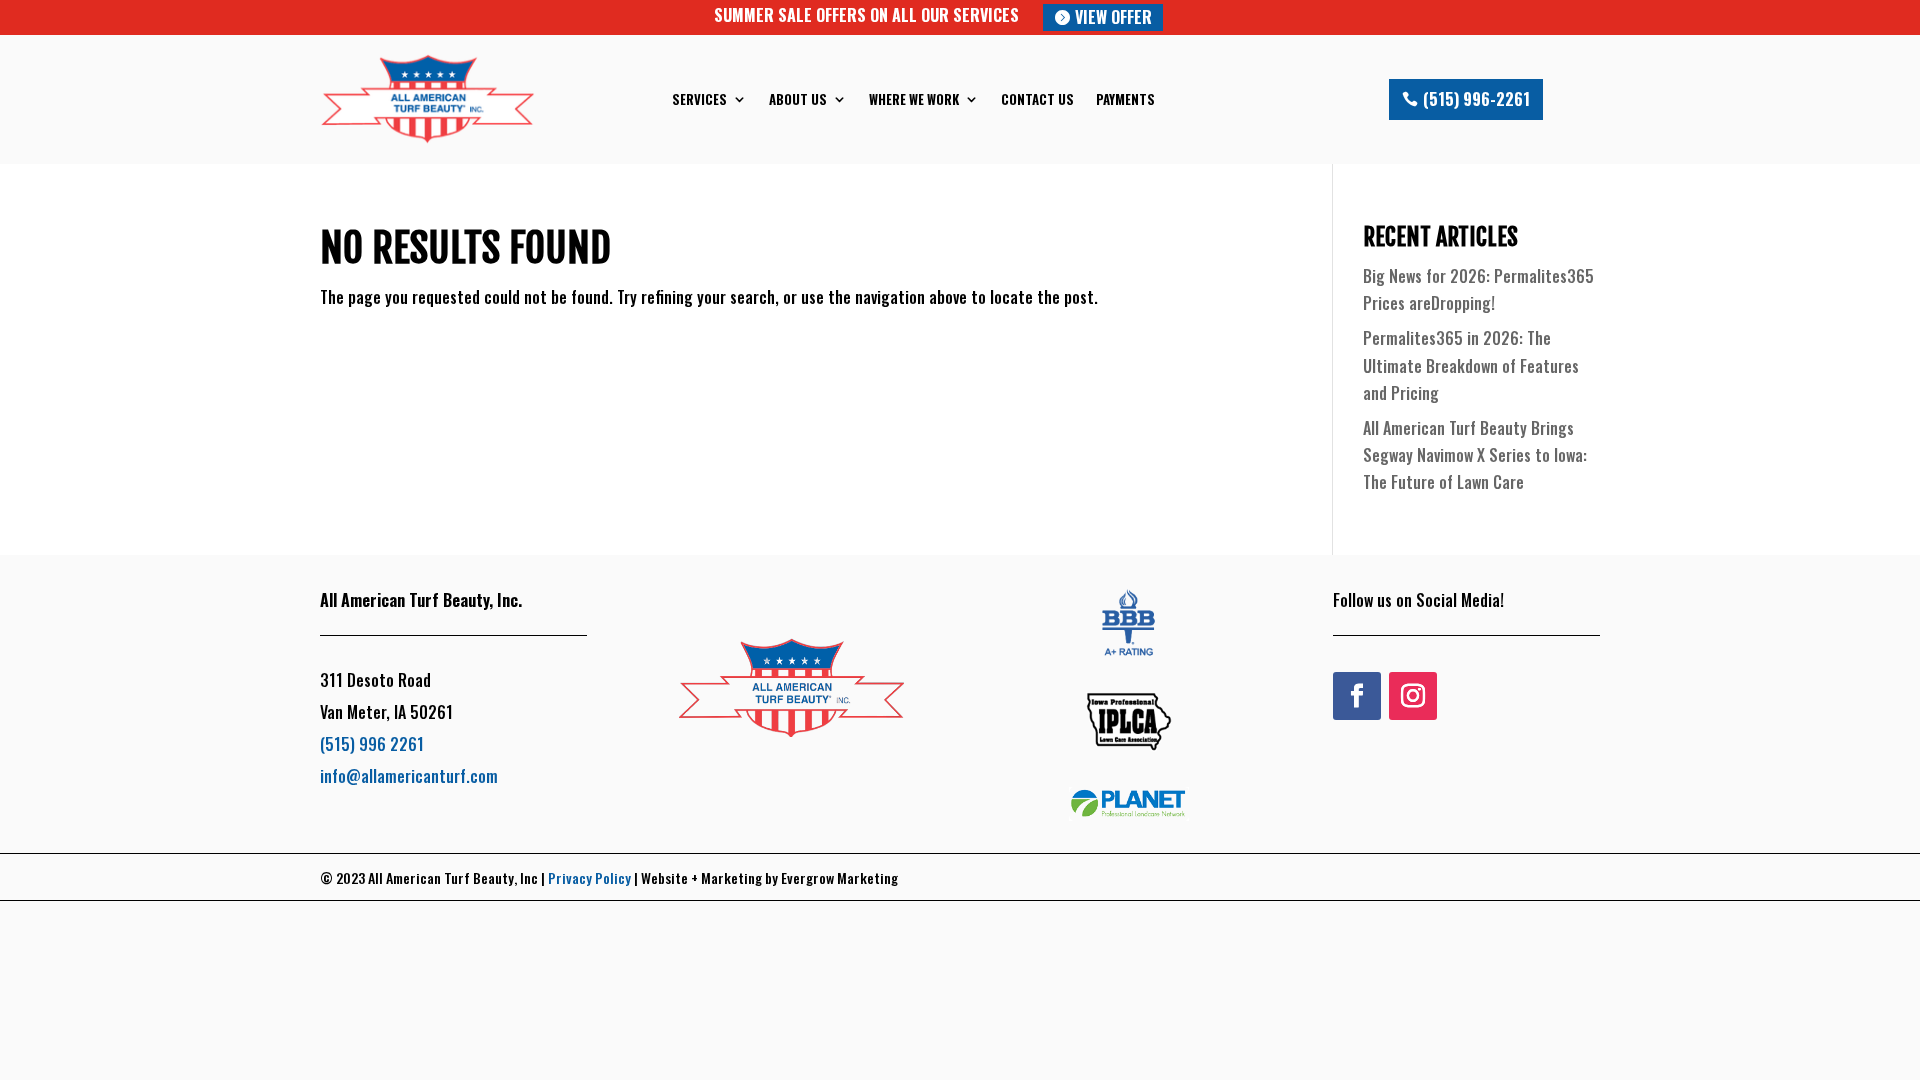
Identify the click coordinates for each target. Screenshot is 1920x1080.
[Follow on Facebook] (1357, 696)
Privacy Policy (589, 877)
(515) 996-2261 (1476, 99)
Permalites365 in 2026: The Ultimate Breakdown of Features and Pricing (1471, 365)
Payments (1125, 99)
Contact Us (1037, 99)
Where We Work (914, 99)
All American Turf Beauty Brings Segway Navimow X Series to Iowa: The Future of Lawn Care (1475, 455)
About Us (798, 99)
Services (699, 99)
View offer (1113, 17)
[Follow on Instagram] (1413, 696)
